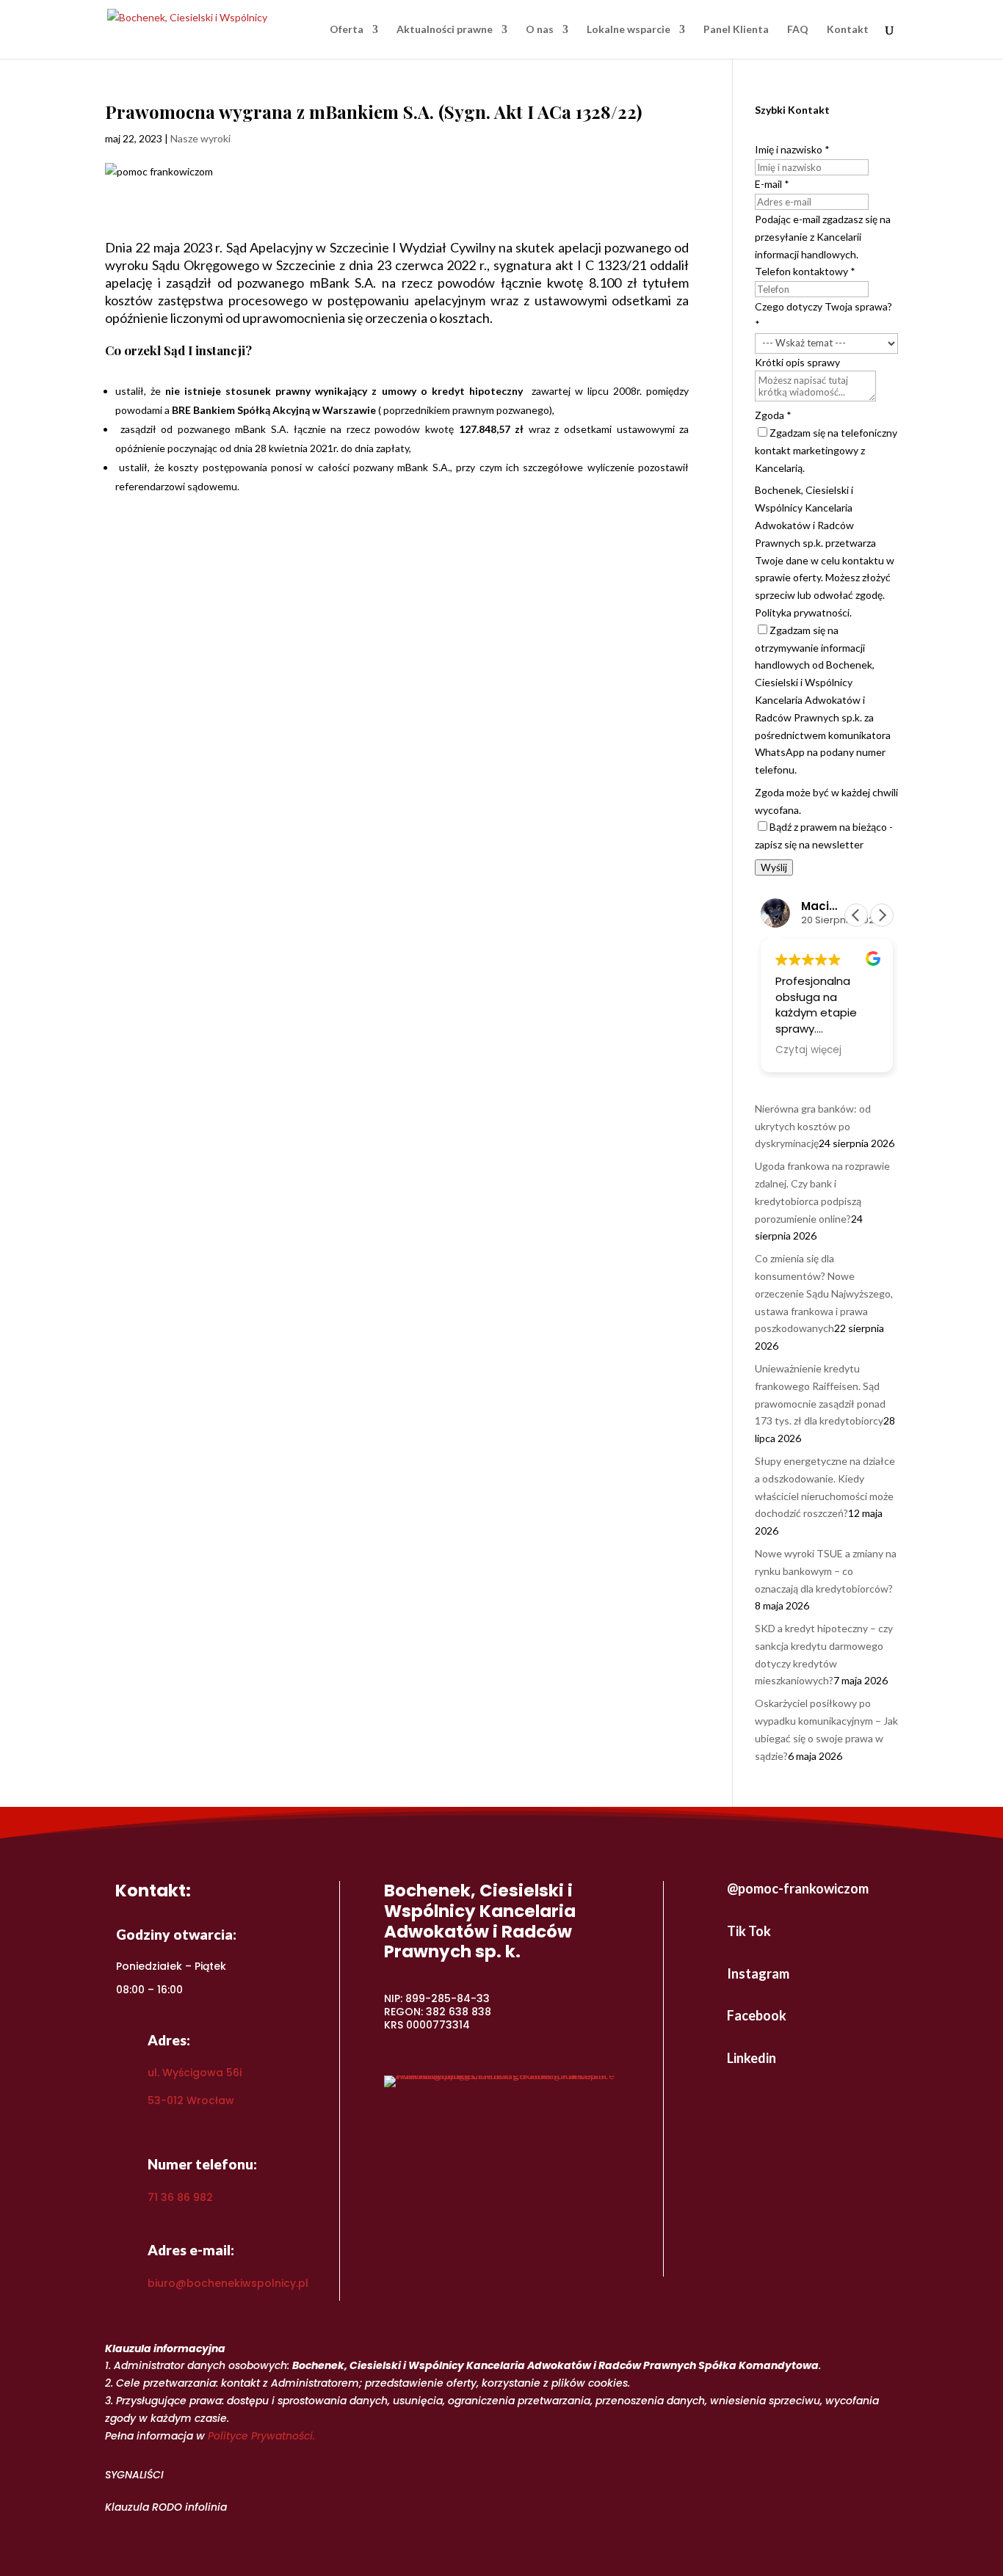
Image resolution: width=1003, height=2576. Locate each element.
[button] (882, 915)
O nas (540, 30)
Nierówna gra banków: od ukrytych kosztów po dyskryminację (813, 1126)
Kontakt (848, 30)
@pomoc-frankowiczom (798, 1888)
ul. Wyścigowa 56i (195, 2073)
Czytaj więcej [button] (808, 1050)
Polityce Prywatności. (261, 2436)
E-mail (772, 184)
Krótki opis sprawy (797, 362)
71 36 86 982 (180, 2197)
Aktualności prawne (445, 30)
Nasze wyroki (200, 138)
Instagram (758, 1973)
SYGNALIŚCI (134, 2475)
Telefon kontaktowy (805, 271)
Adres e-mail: (191, 2250)
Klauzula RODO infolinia (166, 2507)
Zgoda (773, 415)
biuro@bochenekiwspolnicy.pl (228, 2283)
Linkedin (752, 2058)
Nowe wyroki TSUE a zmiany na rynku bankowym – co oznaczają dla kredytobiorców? (826, 1571)
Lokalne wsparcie (629, 30)
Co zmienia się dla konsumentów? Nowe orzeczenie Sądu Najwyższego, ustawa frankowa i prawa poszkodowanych (824, 1293)
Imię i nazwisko (792, 149)
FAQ (798, 30)
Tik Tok (749, 1931)
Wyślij (774, 867)
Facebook (757, 2015)
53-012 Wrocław (191, 2100)
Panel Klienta (736, 30)
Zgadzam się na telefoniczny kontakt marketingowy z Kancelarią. (826, 450)
